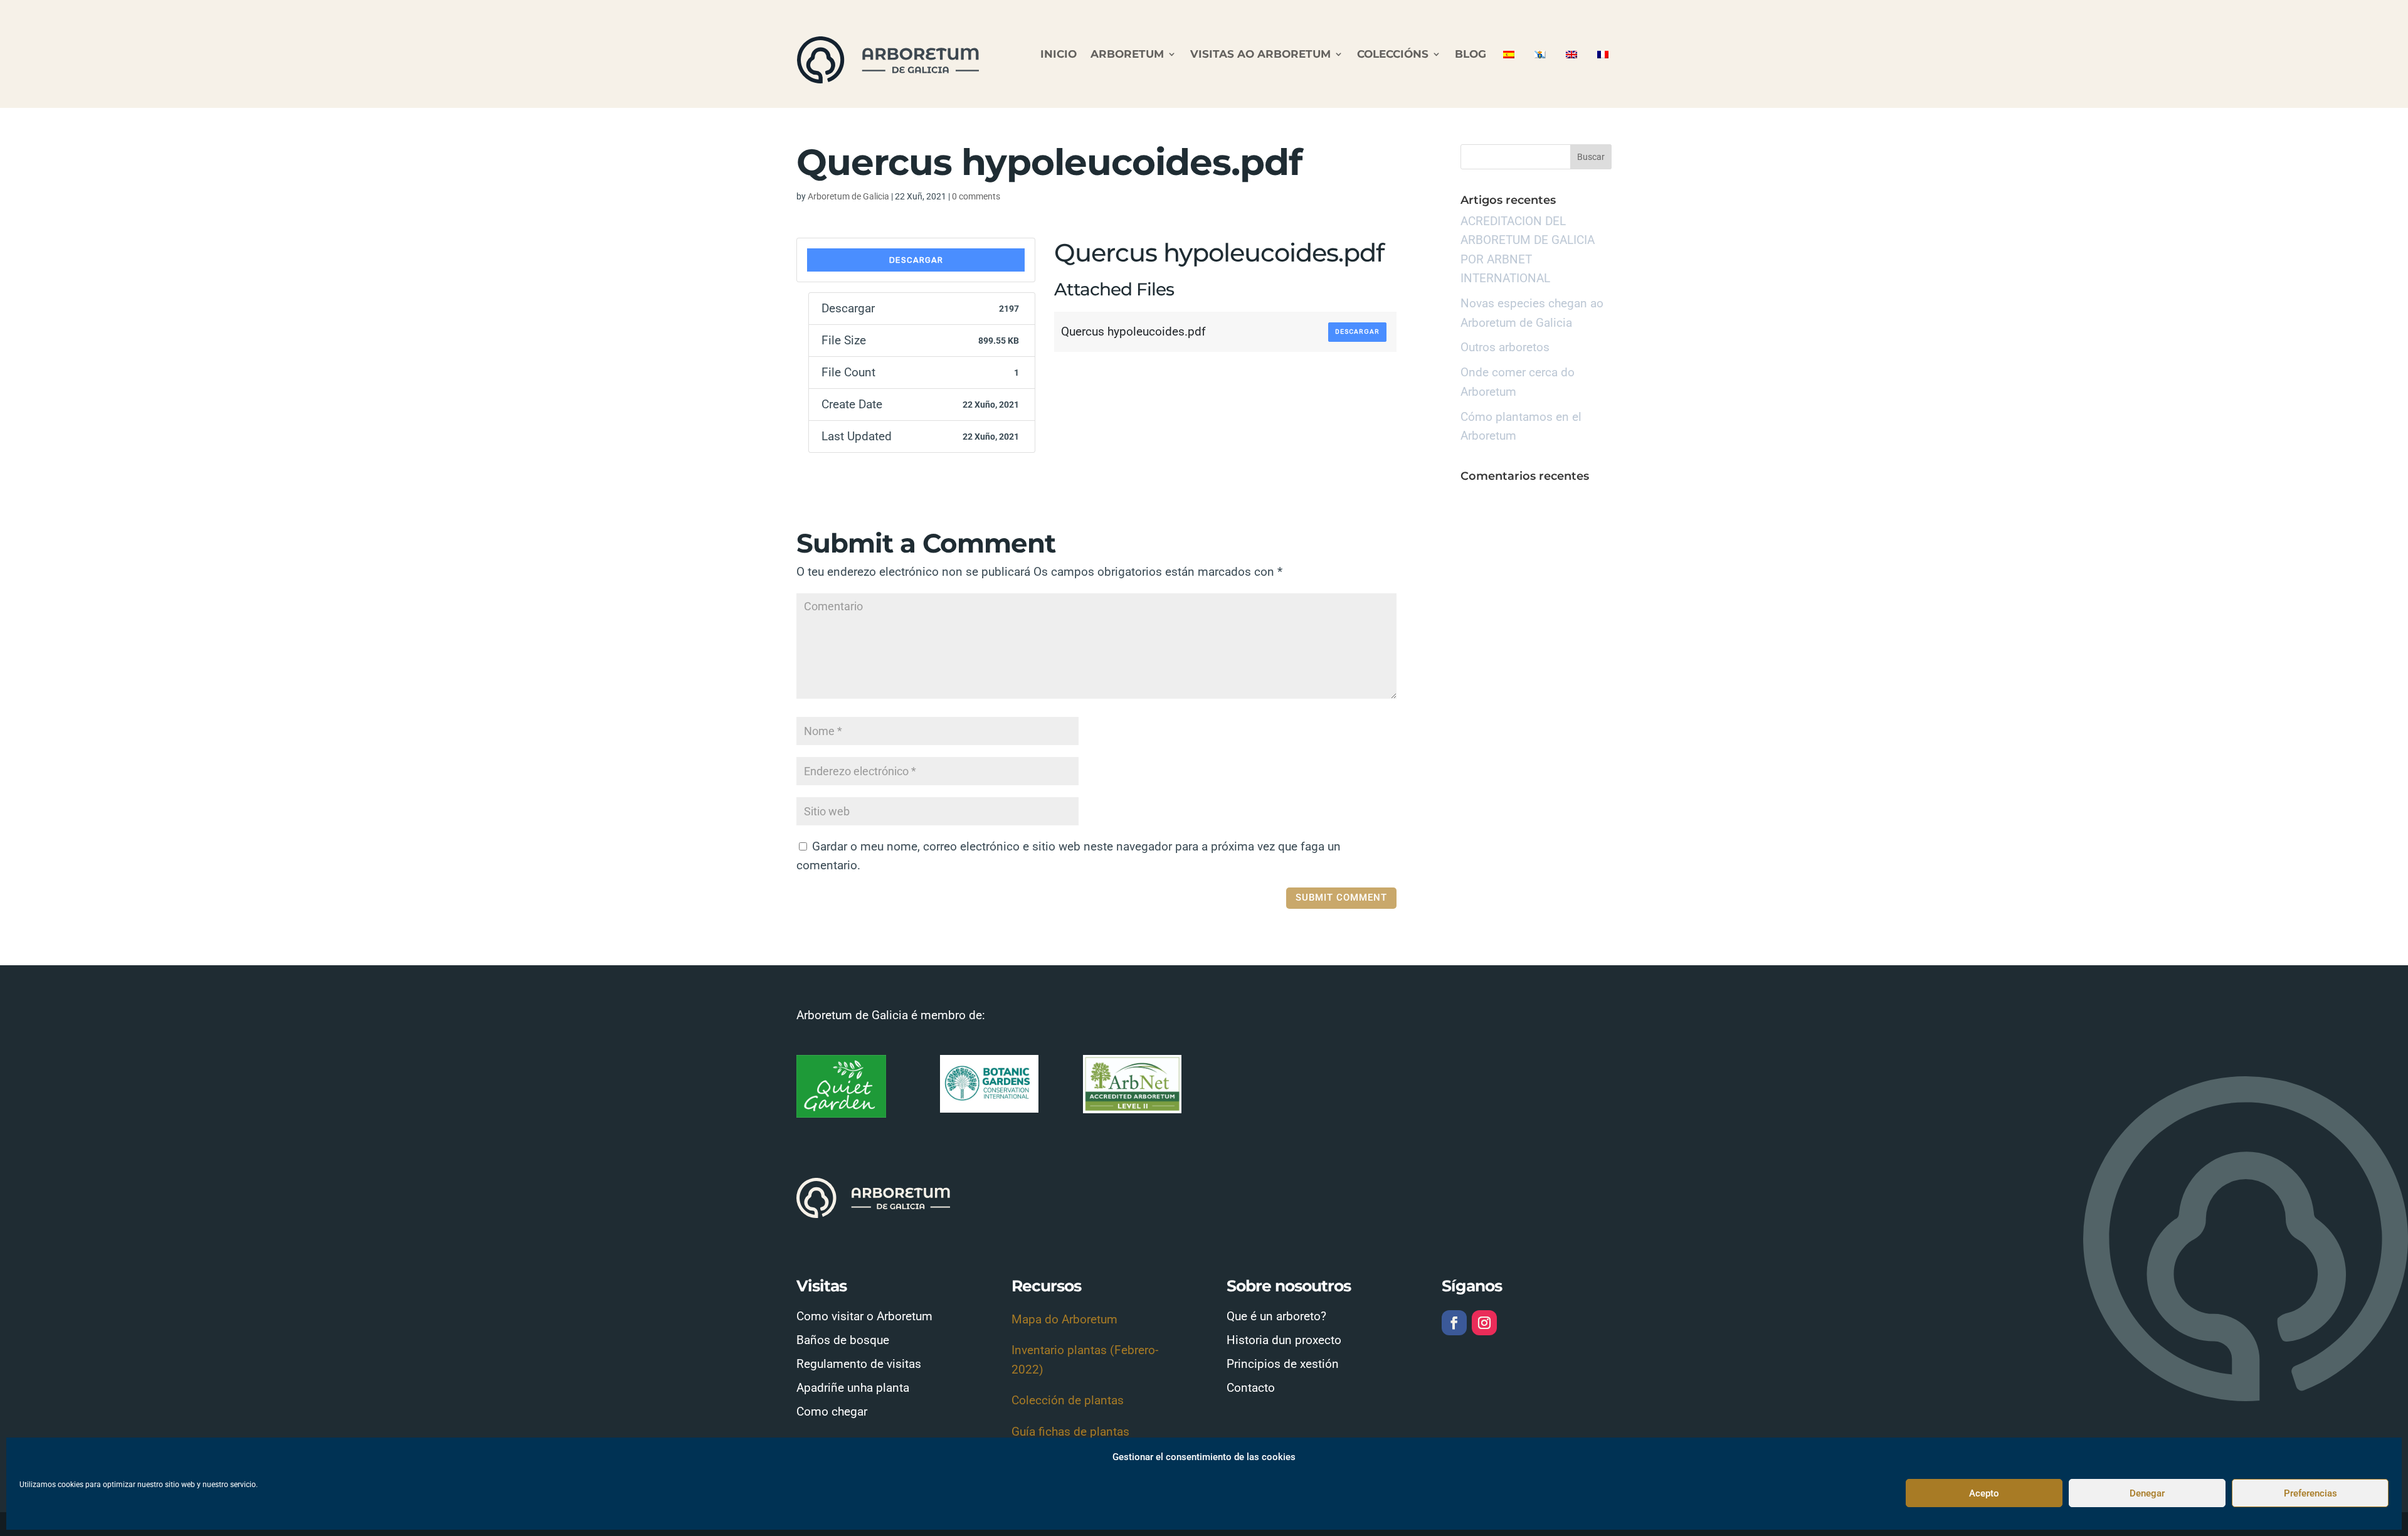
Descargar (916, 260)
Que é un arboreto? (1276, 1316)
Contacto (1251, 1388)
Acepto (1984, 1493)
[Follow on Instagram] (1484, 1323)
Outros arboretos (1505, 347)
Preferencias (2310, 1493)
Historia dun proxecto (1284, 1340)
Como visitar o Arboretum (864, 1316)
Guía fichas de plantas (1070, 1432)
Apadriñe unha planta (853, 1388)
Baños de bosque (843, 1340)
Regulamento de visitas (859, 1364)
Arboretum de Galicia (848, 196)
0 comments (976, 196)
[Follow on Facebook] (1454, 1323)
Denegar (2147, 1493)
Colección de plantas (1068, 1400)
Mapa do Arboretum (1064, 1319)
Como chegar (832, 1412)
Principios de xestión (1283, 1364)
